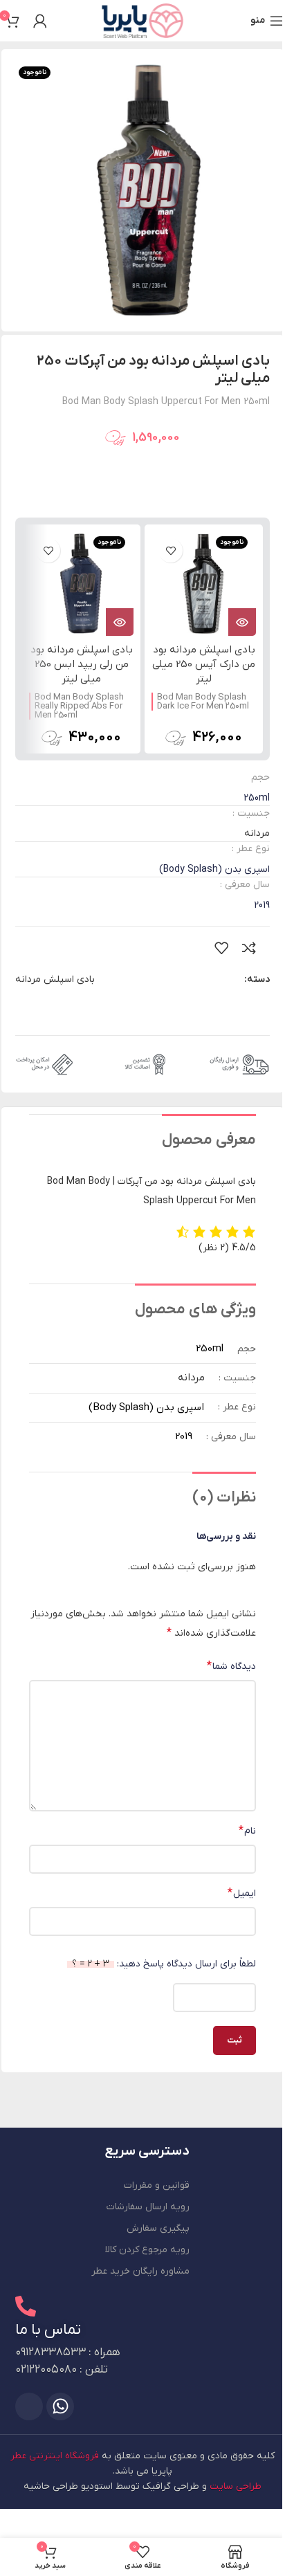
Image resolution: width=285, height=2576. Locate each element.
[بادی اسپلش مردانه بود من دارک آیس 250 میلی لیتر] (204, 584)
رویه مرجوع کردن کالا (147, 2250)
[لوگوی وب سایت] (143, 20)
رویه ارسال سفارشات (148, 2207)
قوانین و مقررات (157, 2185)
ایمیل (242, 1893)
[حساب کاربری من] (40, 21)
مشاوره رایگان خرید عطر (140, 2271)
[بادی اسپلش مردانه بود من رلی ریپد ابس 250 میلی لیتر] (81, 584)
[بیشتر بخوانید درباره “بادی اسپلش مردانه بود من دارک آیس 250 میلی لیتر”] (242, 622)
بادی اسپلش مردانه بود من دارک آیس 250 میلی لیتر (204, 664)
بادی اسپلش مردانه (55, 979)
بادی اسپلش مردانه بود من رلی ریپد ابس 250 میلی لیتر (82, 664)
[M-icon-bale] (29, 2406)
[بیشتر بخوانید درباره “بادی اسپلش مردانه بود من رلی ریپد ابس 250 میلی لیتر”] (120, 622)
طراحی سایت (236, 2486)
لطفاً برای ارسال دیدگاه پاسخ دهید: (164, 1964)
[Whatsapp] (60, 2406)
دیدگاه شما (231, 1666)
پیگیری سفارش (158, 2228)
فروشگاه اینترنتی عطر (55, 2456)
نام (247, 1831)
